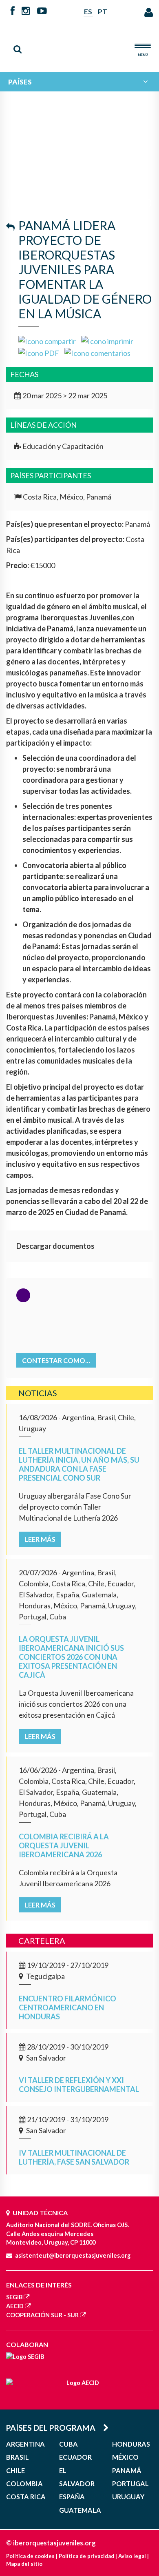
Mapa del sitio (24, 2564)
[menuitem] (79, 82)
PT (103, 12)
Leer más (40, 1539)
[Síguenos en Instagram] (26, 11)
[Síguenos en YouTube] (42, 11)
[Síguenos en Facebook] (13, 11)
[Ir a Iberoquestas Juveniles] (79, 43)
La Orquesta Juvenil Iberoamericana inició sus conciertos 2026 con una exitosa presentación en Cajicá (71, 1657)
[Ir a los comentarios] (97, 352)
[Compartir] (47, 340)
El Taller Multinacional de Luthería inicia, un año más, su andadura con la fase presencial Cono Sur (79, 1464)
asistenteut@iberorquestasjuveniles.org (73, 2255)
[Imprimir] (107, 340)
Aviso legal (132, 2556)
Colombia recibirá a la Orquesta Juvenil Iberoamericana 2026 (64, 1845)
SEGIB (14, 2297)
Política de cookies (30, 2556)
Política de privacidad (86, 2556)
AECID (15, 2306)
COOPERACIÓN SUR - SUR (42, 2315)
